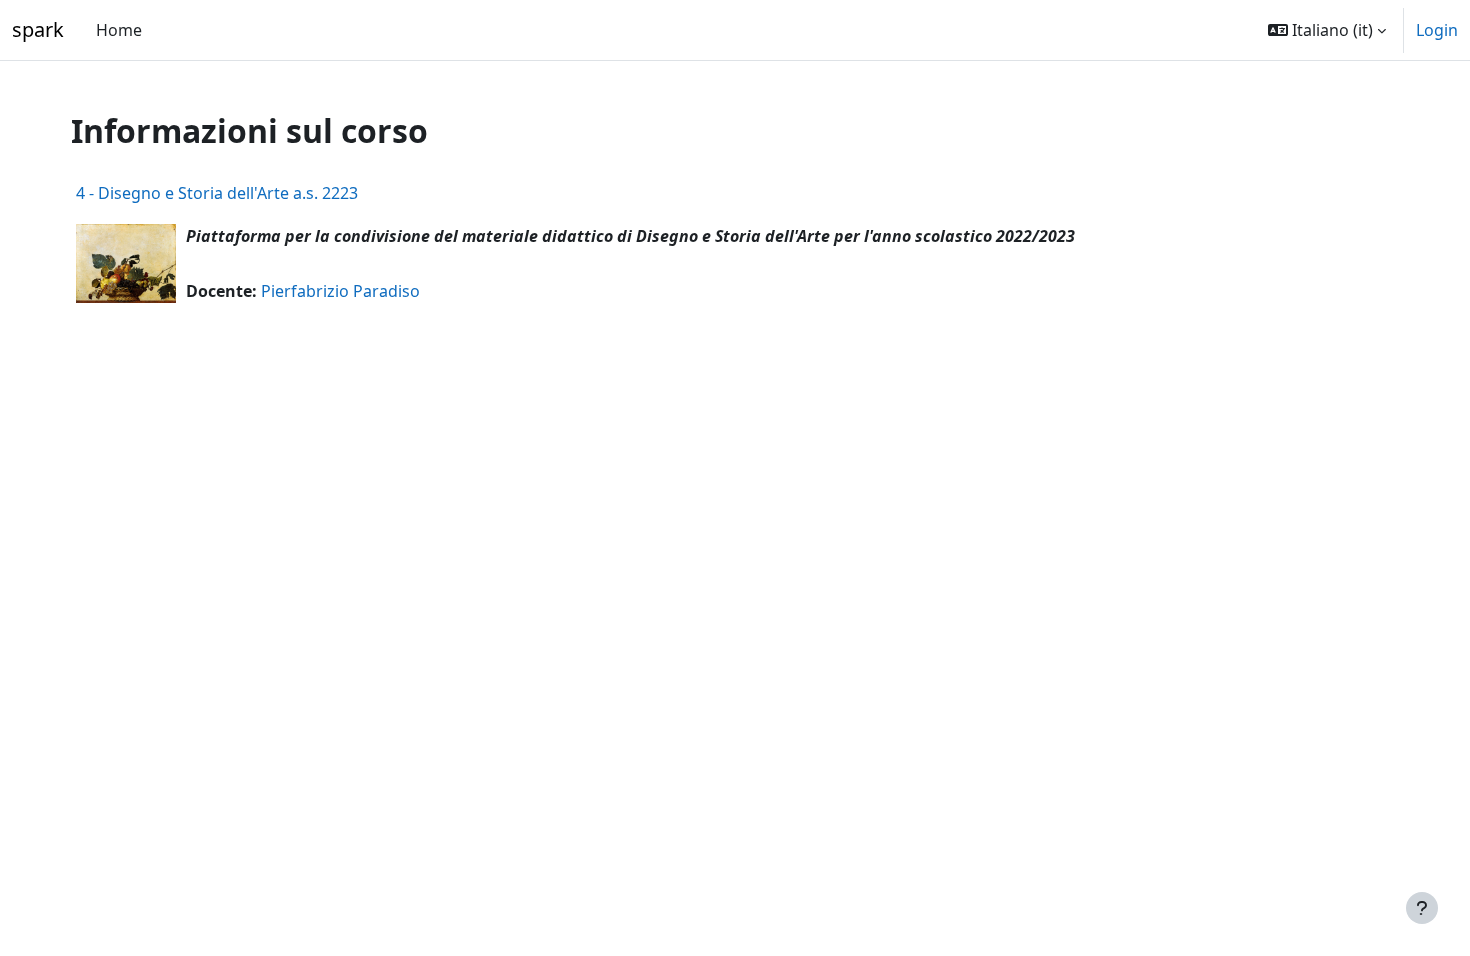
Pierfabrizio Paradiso (340, 291)
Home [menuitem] (119, 30)
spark (38, 29)
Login (1437, 30)
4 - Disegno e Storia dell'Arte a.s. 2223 (217, 193)
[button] (1327, 30)
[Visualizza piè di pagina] (1422, 908)
